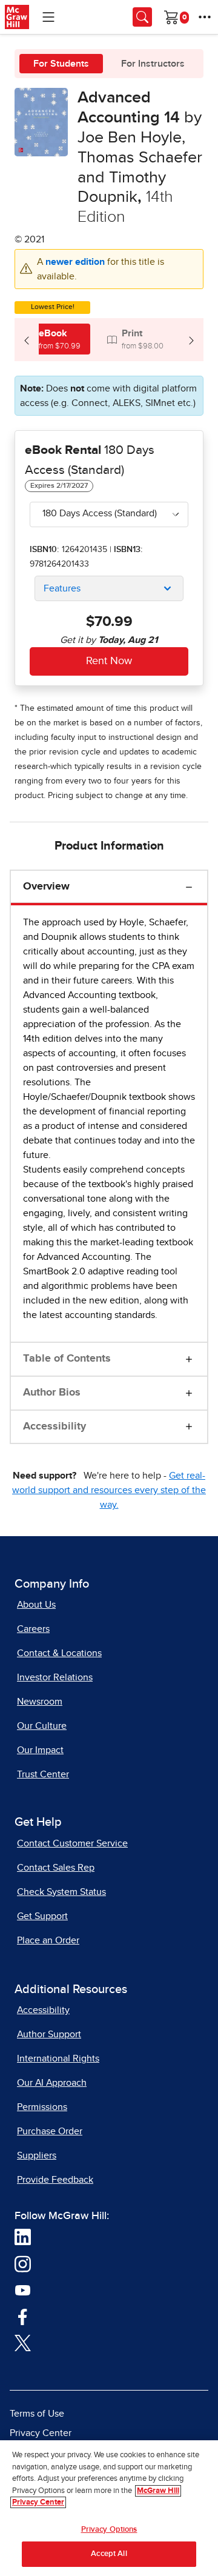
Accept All (109, 2554)
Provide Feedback (55, 2180)
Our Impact (40, 1750)
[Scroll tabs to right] (191, 340)
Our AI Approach (52, 2083)
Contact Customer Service (72, 1843)
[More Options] (205, 17)
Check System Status (61, 1892)
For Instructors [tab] (153, 64)
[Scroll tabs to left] (27, 340)
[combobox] (109, 514)
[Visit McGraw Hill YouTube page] (23, 2290)
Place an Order (48, 1940)
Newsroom (40, 1702)
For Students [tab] (61, 64)
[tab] (52, 339)
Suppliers (37, 2155)
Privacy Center (41, 2433)
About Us (36, 1605)
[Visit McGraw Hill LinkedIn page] (23, 2237)
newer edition (76, 262)
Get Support (42, 1916)
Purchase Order (50, 2131)
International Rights (58, 2058)
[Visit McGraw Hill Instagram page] (23, 2263)
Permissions (42, 2107)
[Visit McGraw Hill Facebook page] (23, 2316)
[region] (109, 2508)
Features (62, 588)
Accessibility (54, 1426)
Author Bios (52, 1393)
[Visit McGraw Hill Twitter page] (23, 2343)
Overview (46, 887)
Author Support (49, 2034)
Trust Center (43, 1774)
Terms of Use (37, 2414)
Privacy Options (109, 2530)
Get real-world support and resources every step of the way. (109, 1490)
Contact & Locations (59, 1653)
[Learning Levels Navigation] (48, 17)
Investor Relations (55, 1677)
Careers (33, 1629)
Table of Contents (67, 1359)
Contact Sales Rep (56, 1868)
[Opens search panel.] (142, 17)
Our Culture (42, 1726)
